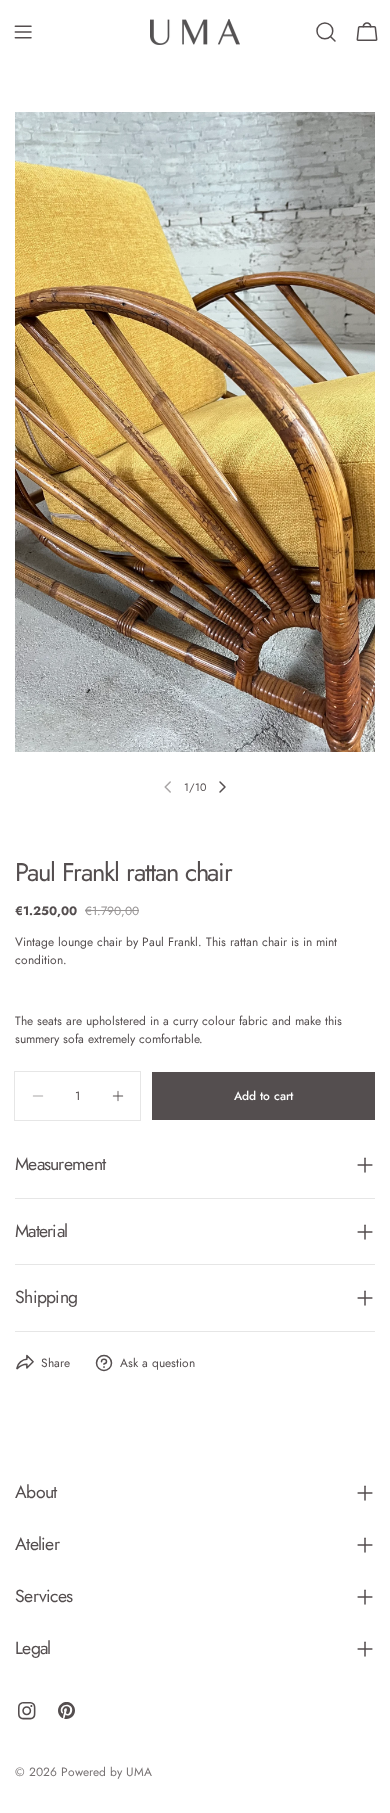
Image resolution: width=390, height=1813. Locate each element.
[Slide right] (222, 787)
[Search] (326, 32)
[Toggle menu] (23, 32)
